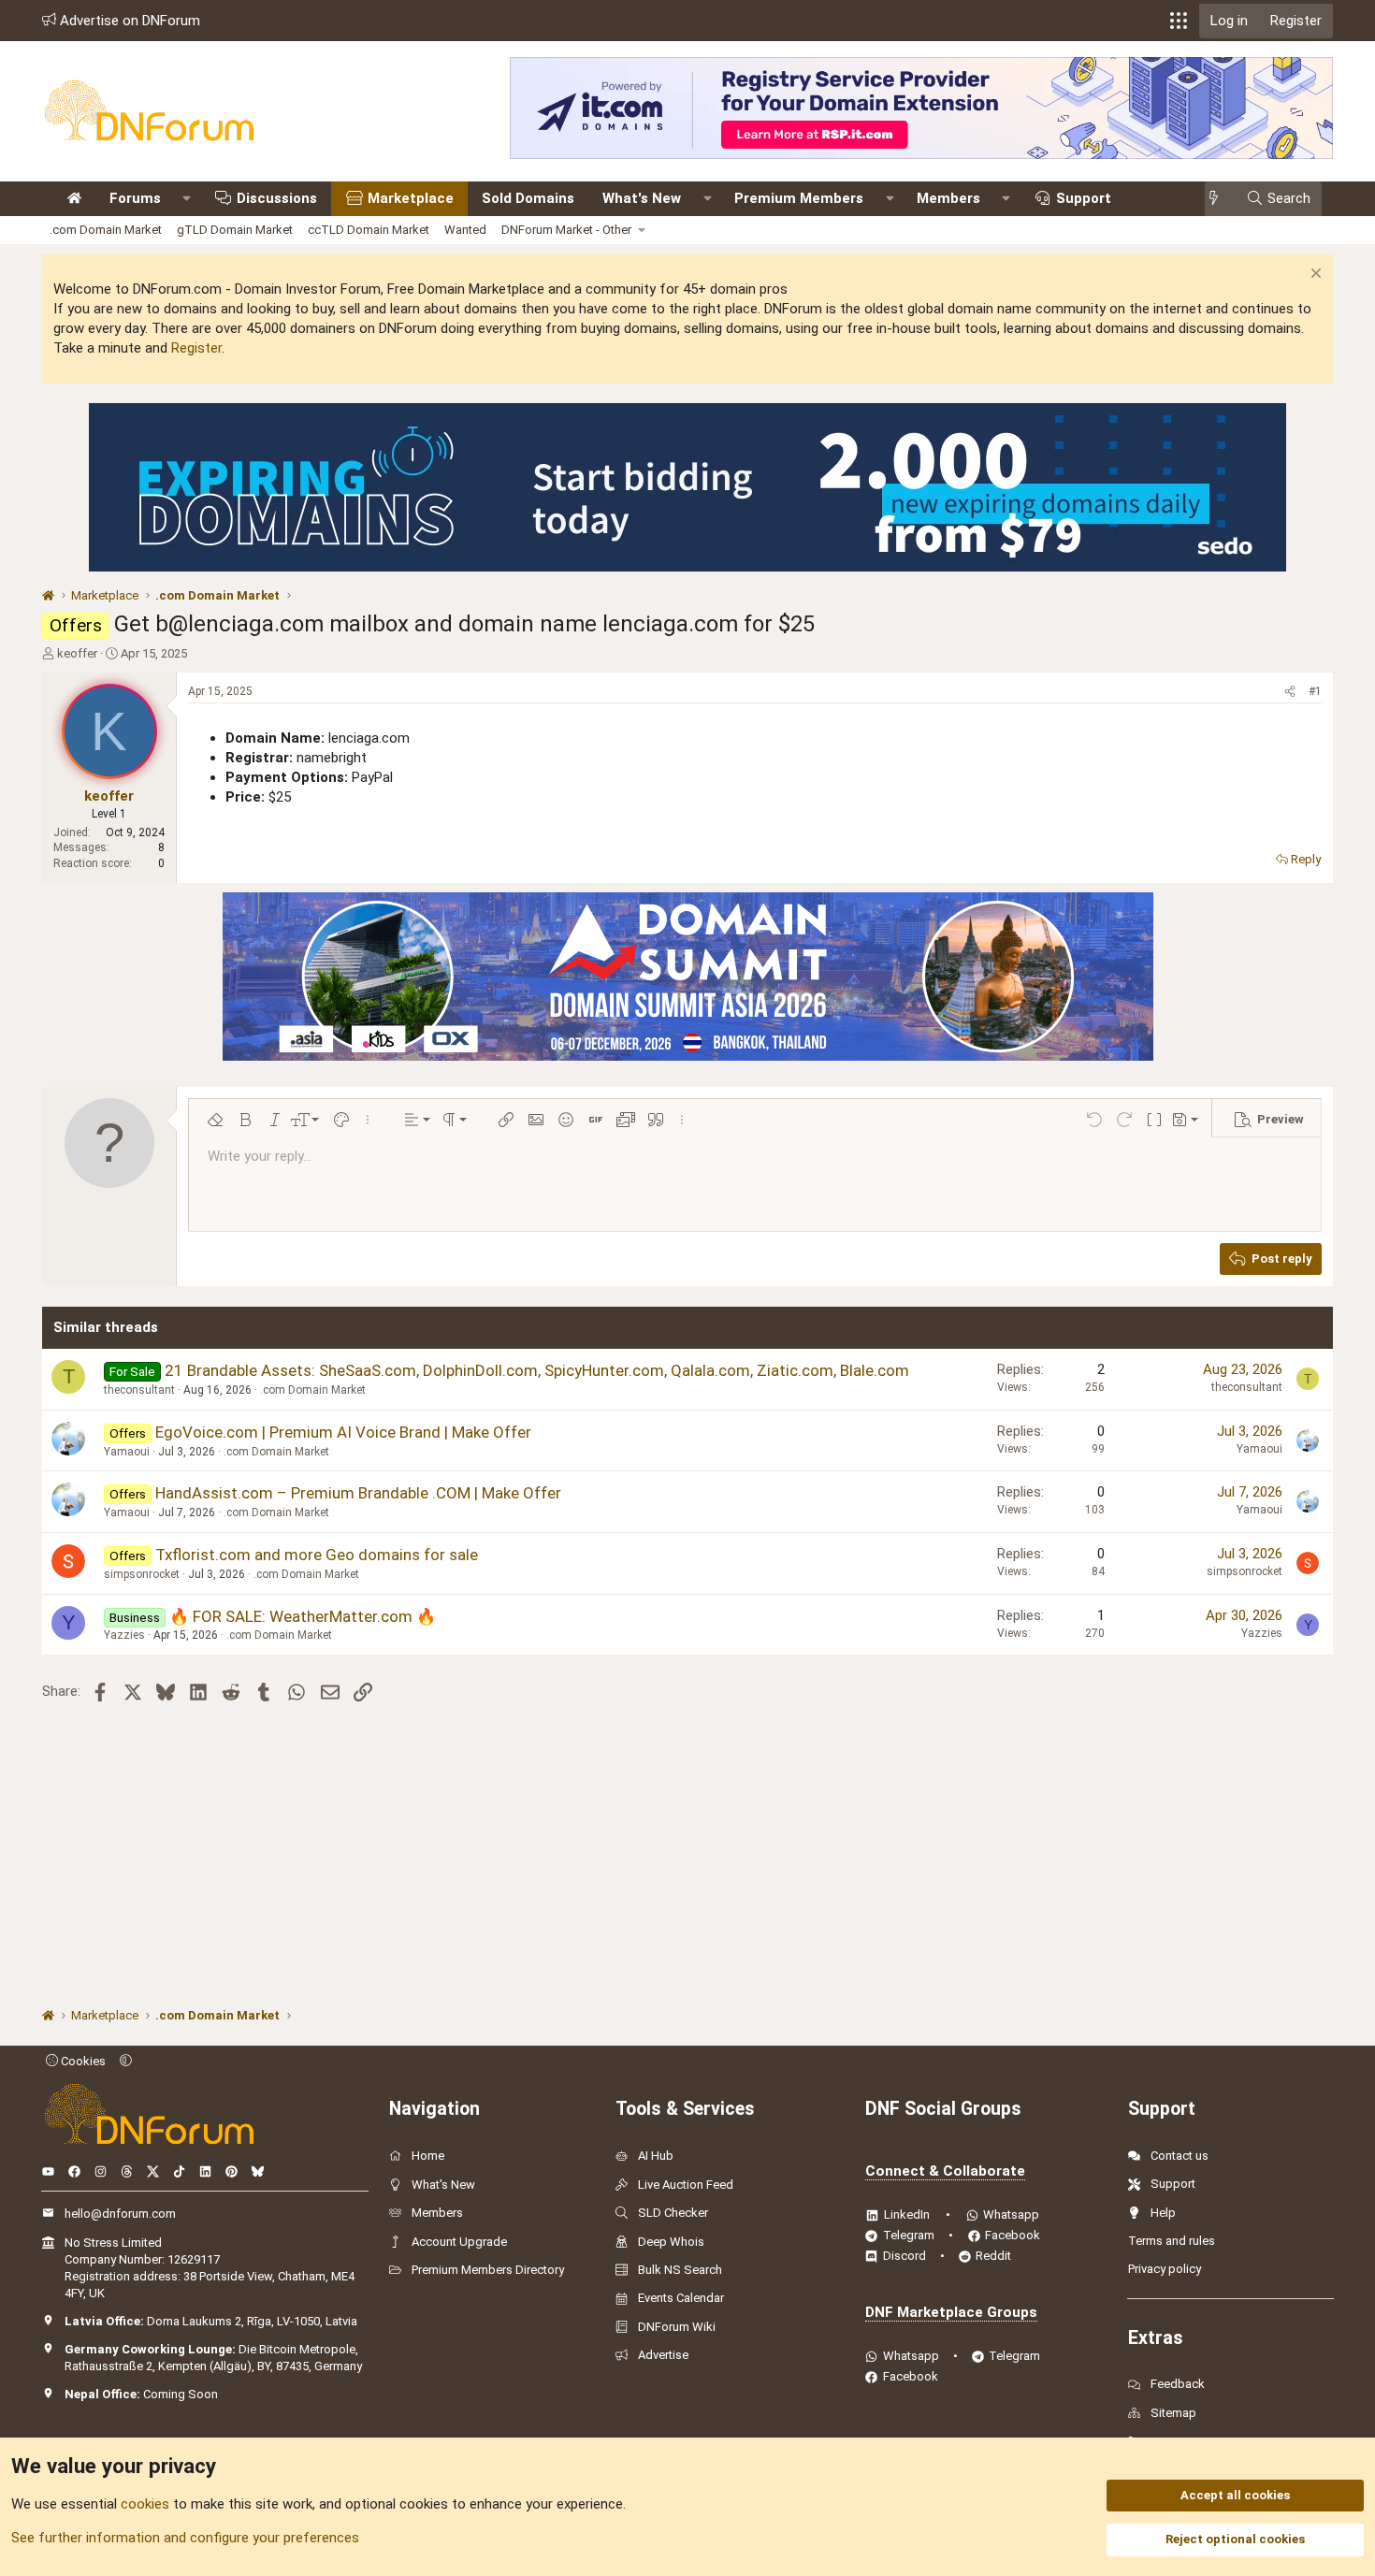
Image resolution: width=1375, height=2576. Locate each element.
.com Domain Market (106, 230)
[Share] (1290, 692)
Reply (1306, 859)
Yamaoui (127, 1452)
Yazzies (124, 1635)
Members (948, 198)
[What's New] (1219, 199)
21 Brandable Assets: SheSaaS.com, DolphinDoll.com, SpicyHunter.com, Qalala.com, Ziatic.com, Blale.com (537, 1370)
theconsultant (139, 1390)
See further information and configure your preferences (185, 2538)
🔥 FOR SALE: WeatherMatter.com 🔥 (303, 1616)
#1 (1315, 691)
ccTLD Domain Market (369, 230)
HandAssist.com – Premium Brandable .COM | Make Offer (358, 1493)
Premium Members (799, 198)
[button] (1179, 21)
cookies (145, 2504)
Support (1084, 198)
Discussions (277, 198)
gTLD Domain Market (235, 230)
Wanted (465, 230)
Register (196, 348)
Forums (135, 198)
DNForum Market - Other (566, 230)
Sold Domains (528, 198)
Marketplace (411, 198)
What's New (642, 198)
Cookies (82, 2061)
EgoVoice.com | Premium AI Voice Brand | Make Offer (343, 1432)
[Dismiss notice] (1314, 275)
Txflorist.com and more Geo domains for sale (317, 1555)
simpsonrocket (142, 1574)
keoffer (77, 653)
